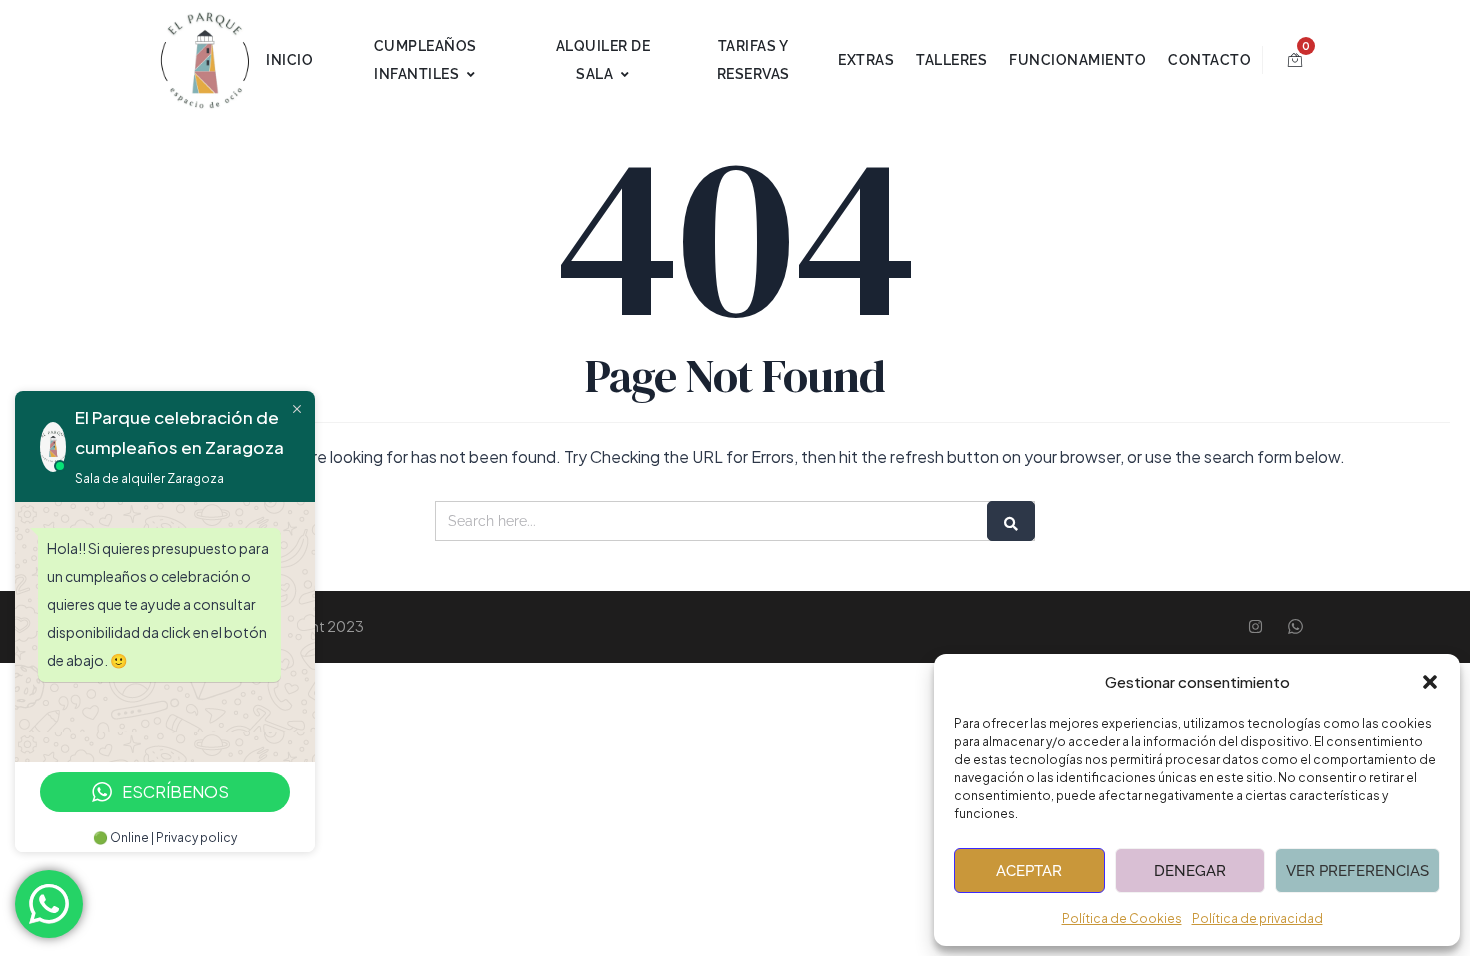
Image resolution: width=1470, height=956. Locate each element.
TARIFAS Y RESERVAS (753, 60)
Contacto (1209, 60)
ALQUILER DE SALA (603, 60)
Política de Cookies (1122, 918)
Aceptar (1029, 871)
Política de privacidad (1257, 918)
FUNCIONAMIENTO (1077, 60)
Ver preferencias (1357, 871)
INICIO (289, 60)
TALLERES (951, 60)
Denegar (1190, 871)
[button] (1430, 682)
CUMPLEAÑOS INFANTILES (425, 60)
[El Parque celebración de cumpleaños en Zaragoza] (205, 60)
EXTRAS (866, 60)
